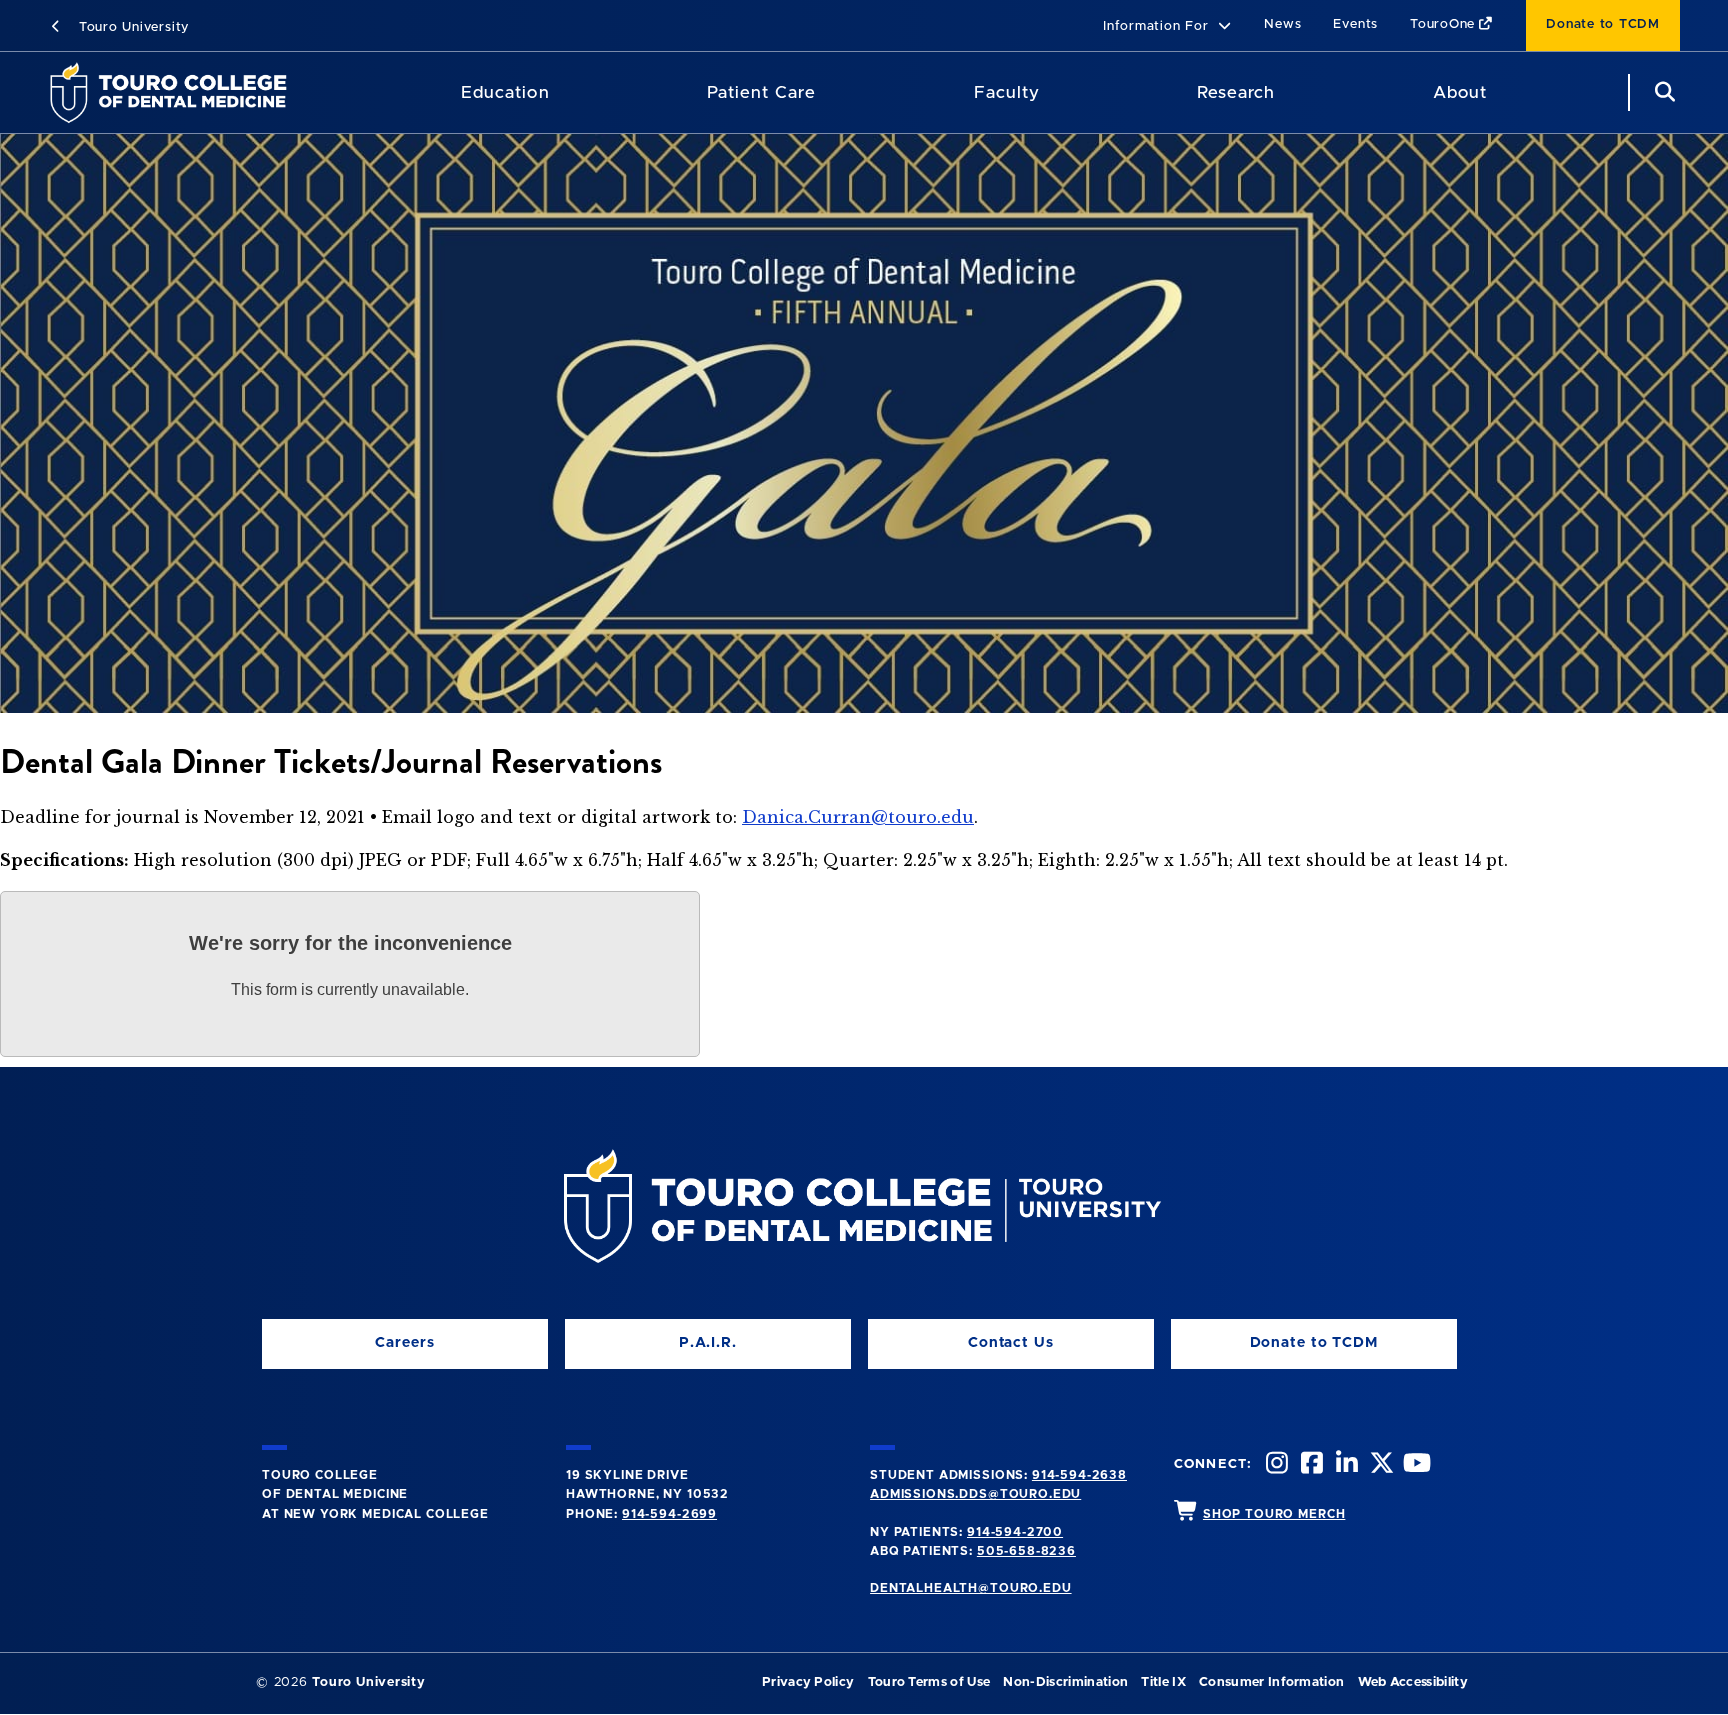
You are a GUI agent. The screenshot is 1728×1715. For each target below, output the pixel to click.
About (1460, 92)
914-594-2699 (669, 1514)
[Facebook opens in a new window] (1310, 1465)
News (1282, 24)
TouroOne (1442, 24)
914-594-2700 (1015, 1532)
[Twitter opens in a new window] (1380, 1465)
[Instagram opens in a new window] (1275, 1465)
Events (1355, 24)
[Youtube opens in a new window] (1415, 1465)
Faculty (1007, 92)
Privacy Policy (808, 1682)
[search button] (1662, 92)
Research (1236, 92)
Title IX (1163, 1682)
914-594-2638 (1079, 1475)
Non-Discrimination (1065, 1682)
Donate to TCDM (1603, 24)
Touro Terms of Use (929, 1682)
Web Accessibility (1413, 1682)
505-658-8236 (1026, 1551)
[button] (1167, 27)
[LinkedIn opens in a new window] (1345, 1465)
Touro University (131, 27)
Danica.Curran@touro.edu (858, 817)
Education (505, 92)
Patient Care (761, 92)
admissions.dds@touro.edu (975, 1494)
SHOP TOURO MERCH (1274, 1514)
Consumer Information (1271, 1682)
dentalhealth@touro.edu (970, 1588)
